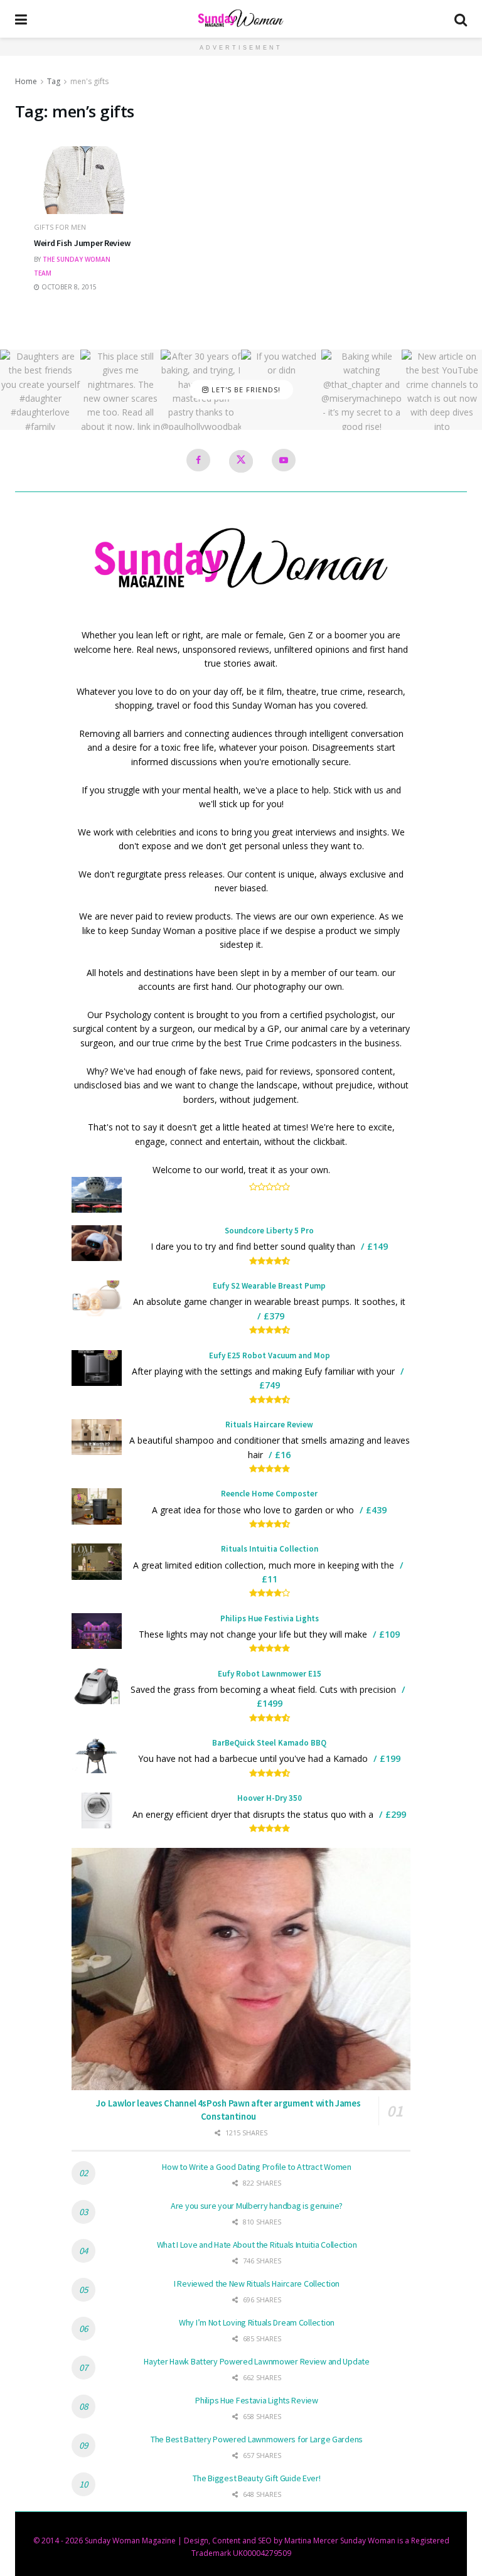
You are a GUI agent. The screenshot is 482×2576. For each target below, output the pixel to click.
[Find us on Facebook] (198, 460)
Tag (54, 81)
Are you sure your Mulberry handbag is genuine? (257, 2206)
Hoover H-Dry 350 (270, 1798)
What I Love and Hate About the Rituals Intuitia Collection (257, 2245)
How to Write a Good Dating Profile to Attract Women (257, 2167)
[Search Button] (461, 19)
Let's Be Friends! (245, 389)
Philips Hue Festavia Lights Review (256, 2400)
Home (26, 81)
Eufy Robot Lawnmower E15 (270, 1674)
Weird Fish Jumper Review (82, 243)
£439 (376, 1510)
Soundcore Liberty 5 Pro (269, 1231)
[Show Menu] (21, 19)
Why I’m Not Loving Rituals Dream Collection (257, 2322)
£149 (378, 1246)
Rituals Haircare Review (269, 1425)
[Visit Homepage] (241, 19)
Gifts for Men (60, 227)
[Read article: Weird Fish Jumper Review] (84, 196)
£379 (274, 1316)
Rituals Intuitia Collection (270, 1549)
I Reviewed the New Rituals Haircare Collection (257, 2284)
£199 (390, 1758)
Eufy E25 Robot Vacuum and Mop (270, 1355)
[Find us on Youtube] (284, 460)
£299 (396, 1814)
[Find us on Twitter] (241, 461)
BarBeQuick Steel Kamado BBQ (269, 1743)
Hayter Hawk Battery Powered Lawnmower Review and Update (257, 2361)
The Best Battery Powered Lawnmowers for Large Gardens (257, 2439)
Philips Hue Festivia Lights (270, 1618)
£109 (389, 1634)
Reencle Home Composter (269, 1494)
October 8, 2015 (68, 287)
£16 (283, 1455)
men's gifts (89, 81)
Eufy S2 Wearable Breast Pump (269, 1286)
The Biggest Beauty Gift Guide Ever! (256, 2478)
